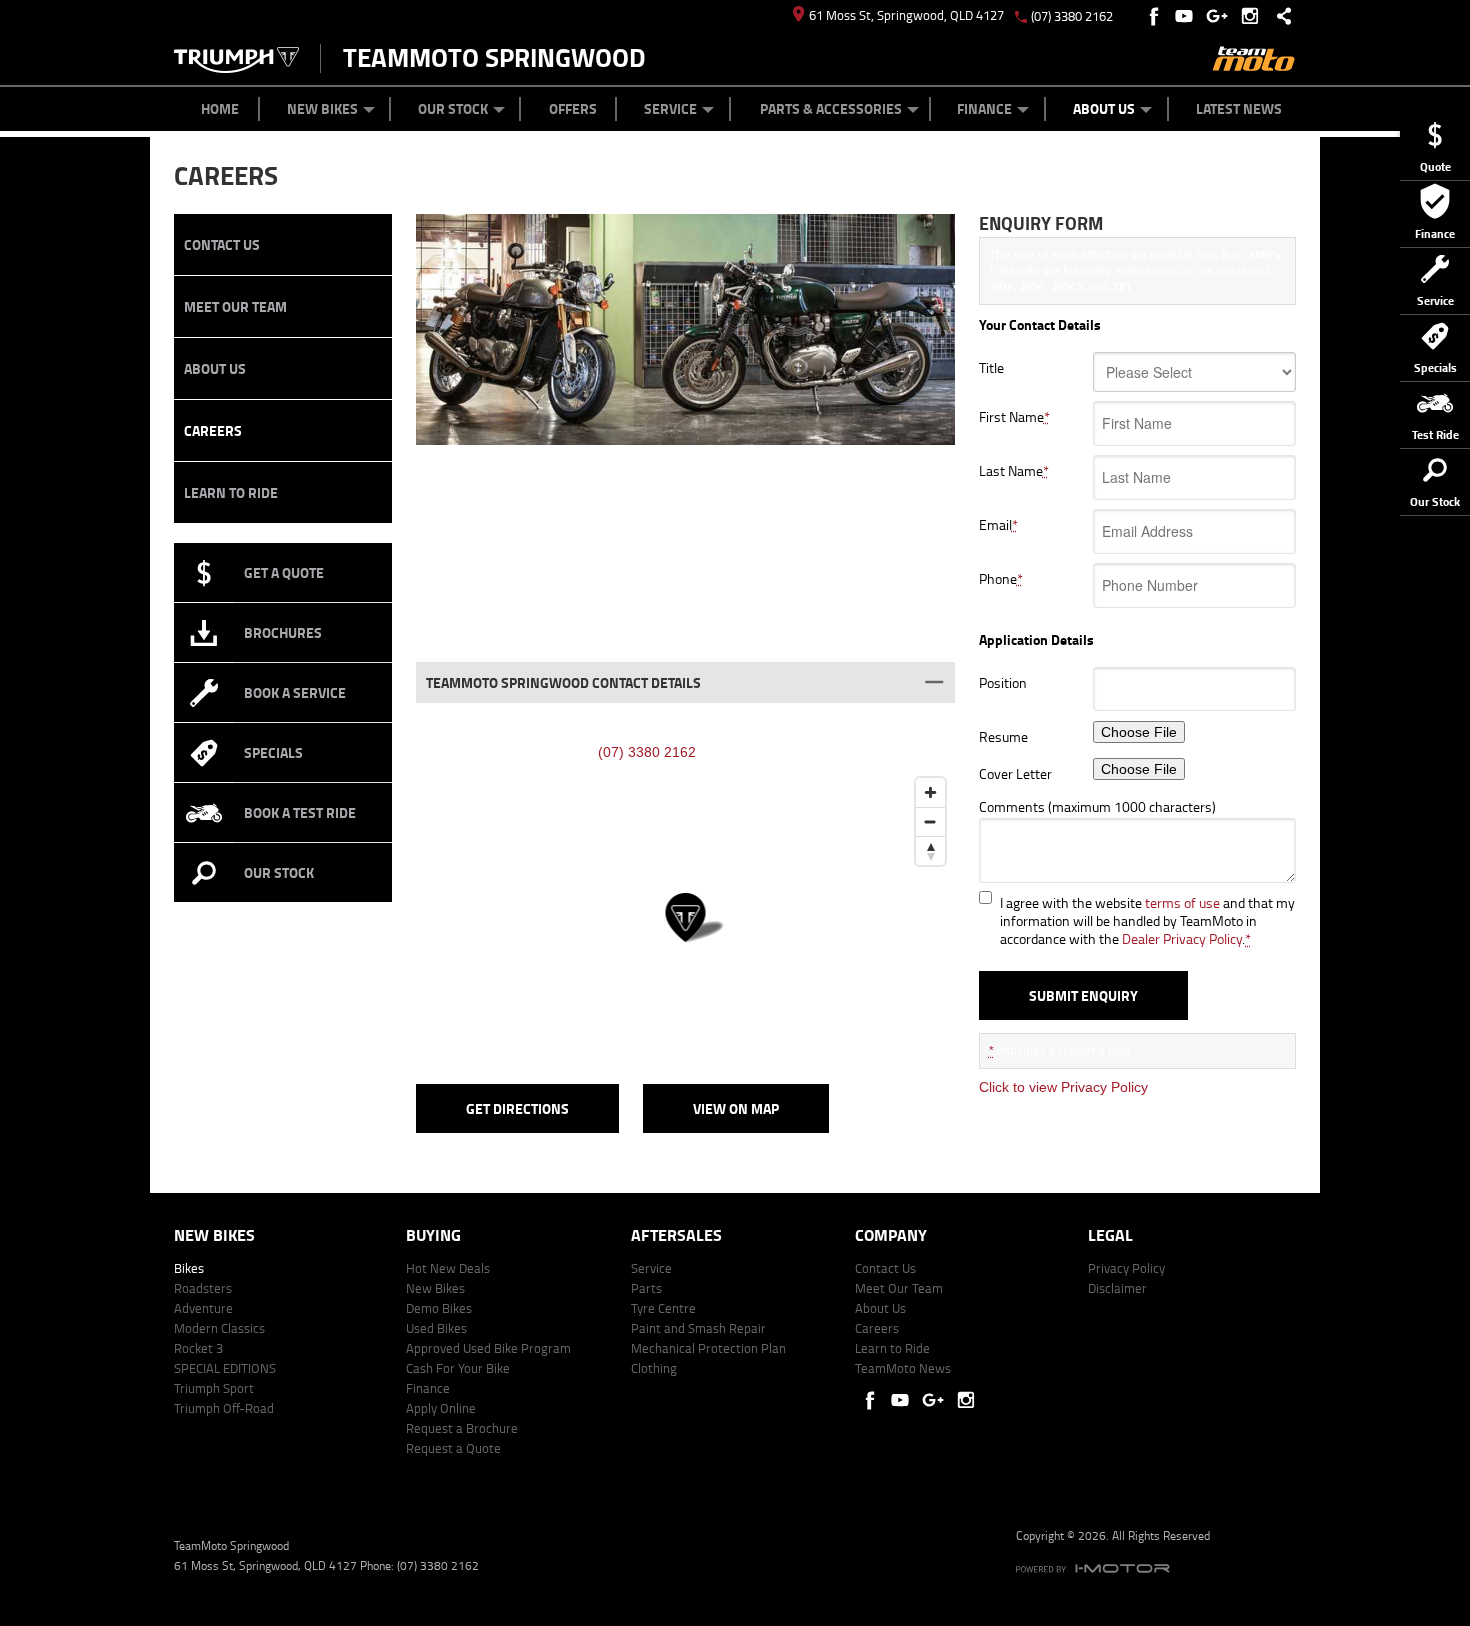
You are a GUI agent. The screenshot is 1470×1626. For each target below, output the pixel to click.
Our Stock (453, 108)
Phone (1001, 579)
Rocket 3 (198, 1348)
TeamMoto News (903, 1368)
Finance (984, 108)
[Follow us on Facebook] (1155, 16)
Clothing (654, 1368)
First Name (1014, 417)
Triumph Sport (214, 1388)
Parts (646, 1288)
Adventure (203, 1308)
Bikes (189, 1268)
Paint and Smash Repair (698, 1328)
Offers (573, 108)
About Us (1104, 108)
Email (998, 525)
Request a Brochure (462, 1428)
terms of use (1182, 902)
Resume (1003, 737)
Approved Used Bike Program (488, 1348)
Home (220, 108)
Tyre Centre (663, 1308)
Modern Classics (219, 1328)
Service (670, 108)
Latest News (1239, 108)
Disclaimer (1117, 1288)
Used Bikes (436, 1328)
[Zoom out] (930, 821)
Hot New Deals (448, 1268)
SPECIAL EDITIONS (225, 1368)
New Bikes (322, 108)
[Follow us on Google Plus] (1221, 16)
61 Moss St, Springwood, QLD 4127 (906, 15)
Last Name (1014, 471)
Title (991, 368)
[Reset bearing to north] (930, 850)
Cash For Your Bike (458, 1368)
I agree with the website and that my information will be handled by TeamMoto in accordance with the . (1147, 921)
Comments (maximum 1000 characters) (1097, 807)
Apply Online (441, 1408)
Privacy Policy (1126, 1268)
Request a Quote (453, 1448)
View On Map (736, 1108)
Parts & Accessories (831, 108)
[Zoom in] (930, 792)
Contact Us (222, 244)
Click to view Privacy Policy (1063, 1087)
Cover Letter (1015, 774)
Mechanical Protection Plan (708, 1348)
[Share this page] (1279, 16)
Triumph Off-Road (224, 1408)
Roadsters (203, 1288)
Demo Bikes (439, 1308)
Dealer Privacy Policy (1182, 938)
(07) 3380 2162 (1072, 16)
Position (1003, 683)
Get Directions (517, 1108)
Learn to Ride (231, 492)
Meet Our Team (235, 306)
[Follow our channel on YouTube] (1188, 16)
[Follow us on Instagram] (1254, 16)
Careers (213, 430)
